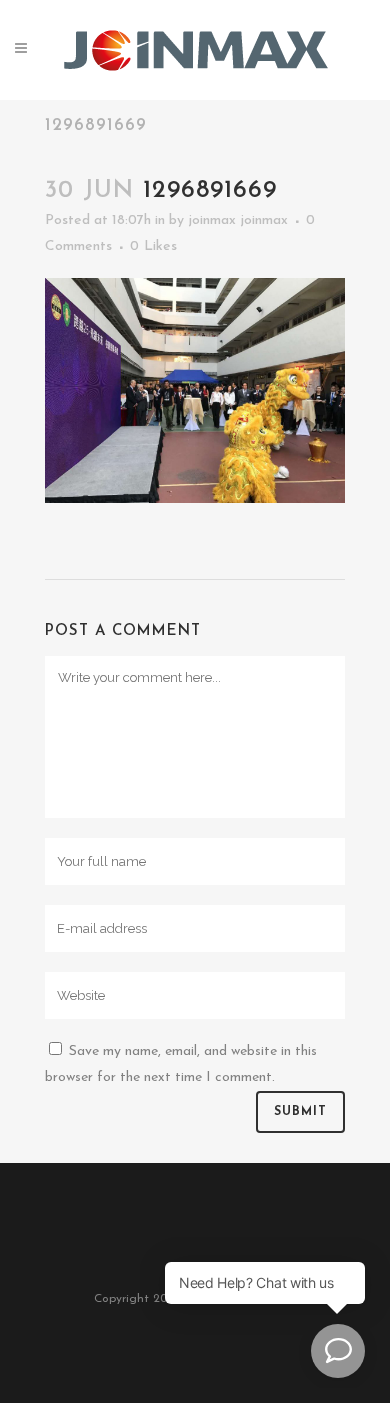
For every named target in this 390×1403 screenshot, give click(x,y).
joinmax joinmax (238, 220)
